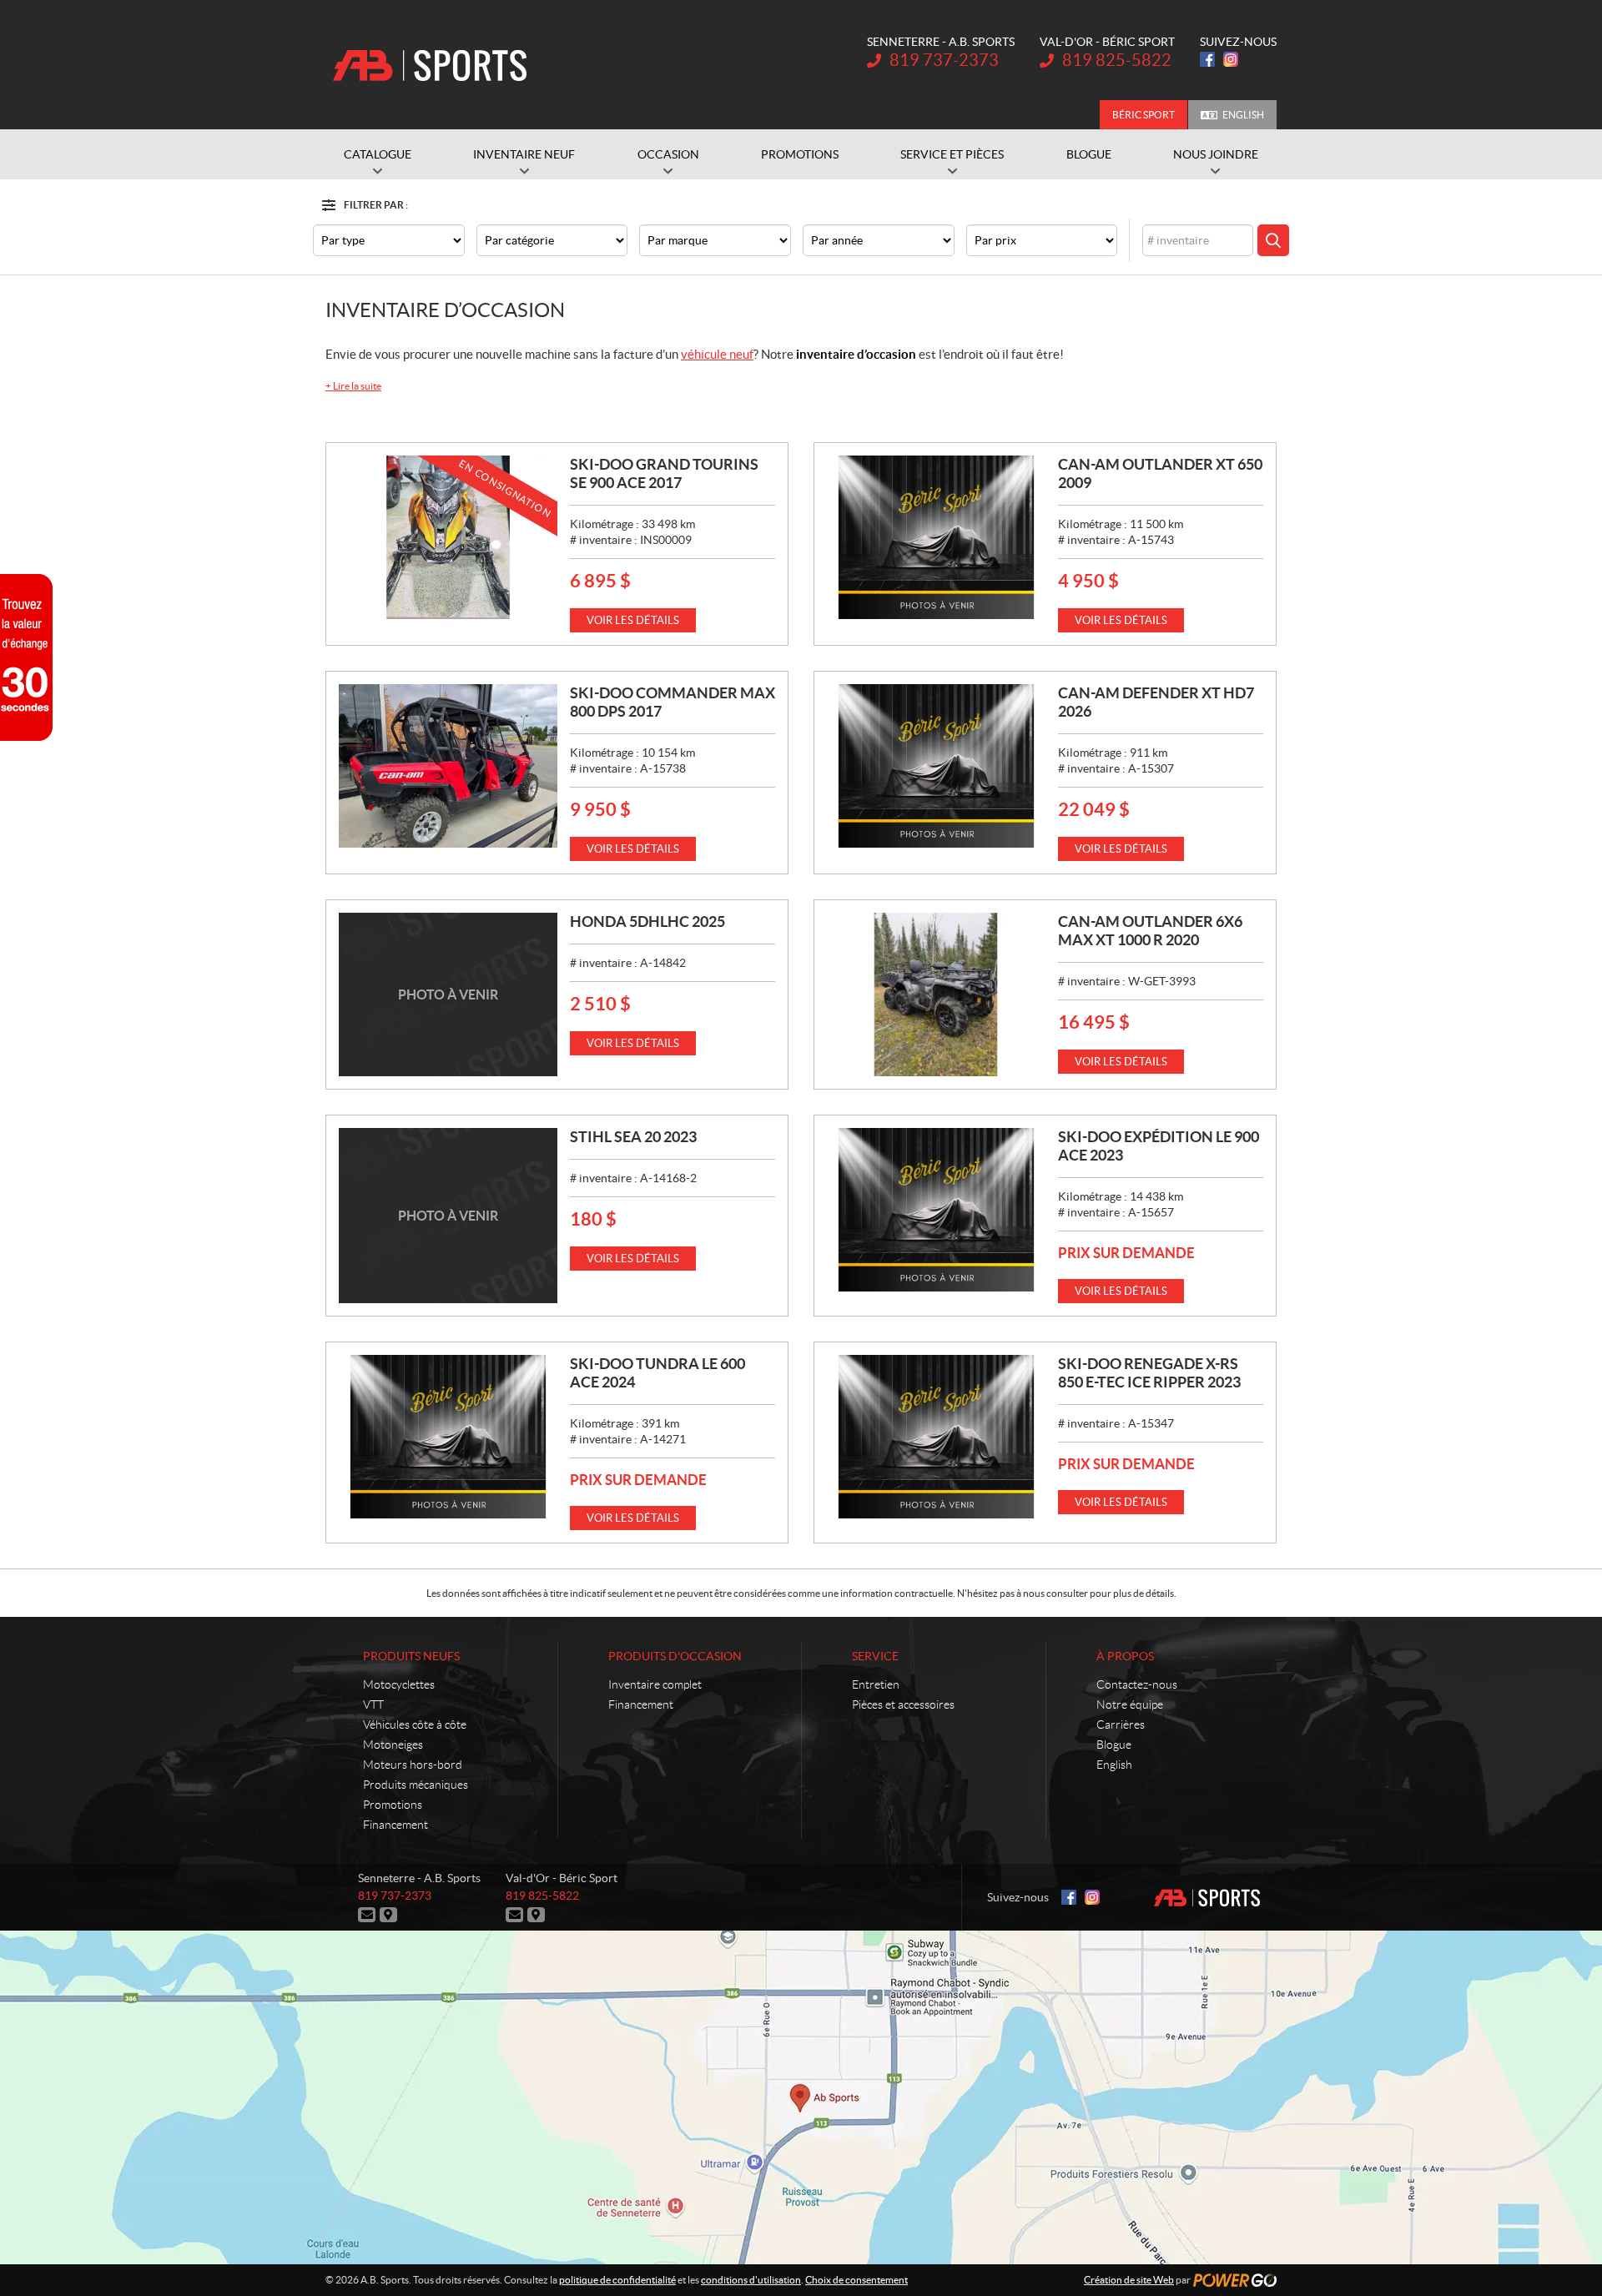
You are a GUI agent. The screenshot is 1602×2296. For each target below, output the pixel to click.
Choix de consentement (856, 2280)
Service (875, 1656)
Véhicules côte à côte (415, 1725)
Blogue (1114, 1745)
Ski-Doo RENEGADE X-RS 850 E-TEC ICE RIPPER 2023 (1149, 1373)
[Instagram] (1231, 59)
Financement (395, 1825)
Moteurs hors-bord (413, 1765)
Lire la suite (353, 386)
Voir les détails (633, 620)
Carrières (1121, 1725)
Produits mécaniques (416, 1785)
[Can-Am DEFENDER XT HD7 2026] (936, 766)
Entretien (876, 1684)
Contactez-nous (1137, 1684)
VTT (373, 1704)
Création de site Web (1129, 2280)
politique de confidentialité (617, 2280)
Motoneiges (393, 1745)
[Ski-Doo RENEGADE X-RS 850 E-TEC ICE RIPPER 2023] (936, 1437)
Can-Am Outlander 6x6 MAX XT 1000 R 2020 (1150, 931)
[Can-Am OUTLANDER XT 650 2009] (936, 537)
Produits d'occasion (675, 1656)
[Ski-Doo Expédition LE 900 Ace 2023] (936, 1210)
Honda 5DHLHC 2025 (647, 921)
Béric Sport (1144, 115)
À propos (1125, 1656)
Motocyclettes (399, 1684)
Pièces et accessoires (903, 1704)
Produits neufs (411, 1656)
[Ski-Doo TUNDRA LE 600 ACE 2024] (448, 1437)
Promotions (393, 1805)
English (1243, 115)
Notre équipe (1130, 1704)
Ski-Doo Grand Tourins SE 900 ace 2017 (664, 473)
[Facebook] (1207, 59)
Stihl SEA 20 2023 (633, 1137)
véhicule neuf (717, 354)
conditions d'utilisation (751, 2280)
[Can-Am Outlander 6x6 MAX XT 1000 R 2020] (936, 994)
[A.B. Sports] (430, 65)
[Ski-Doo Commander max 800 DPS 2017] (448, 766)
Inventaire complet (655, 1684)
